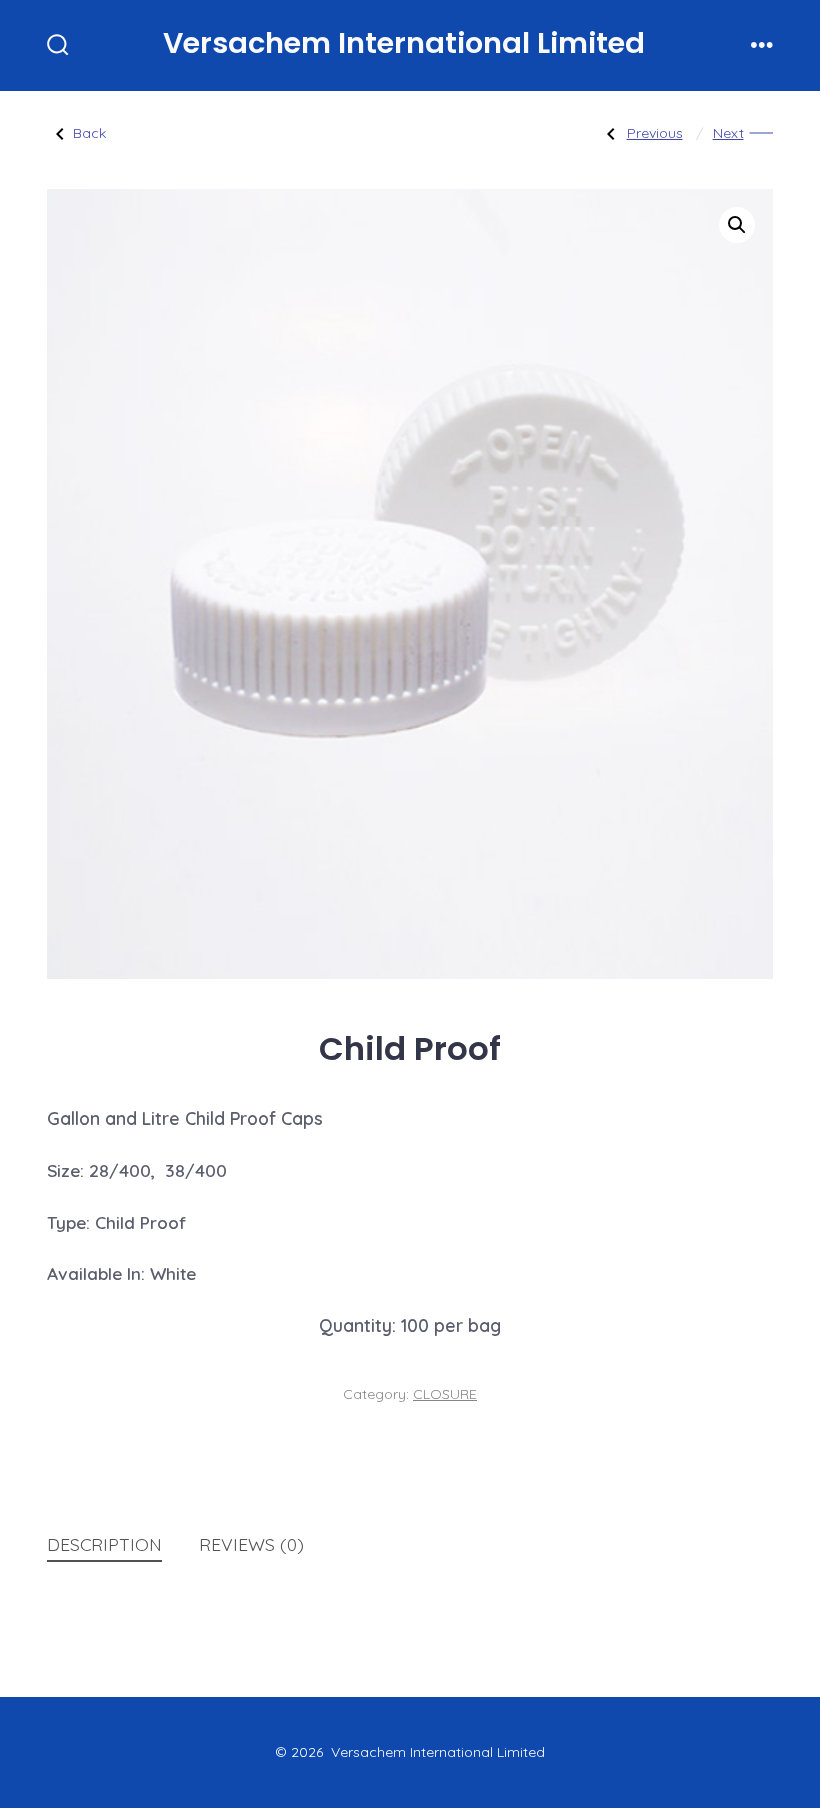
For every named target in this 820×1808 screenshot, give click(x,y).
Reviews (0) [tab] (251, 1544)
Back (89, 133)
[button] (737, 225)
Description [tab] (104, 1544)
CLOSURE (445, 1394)
